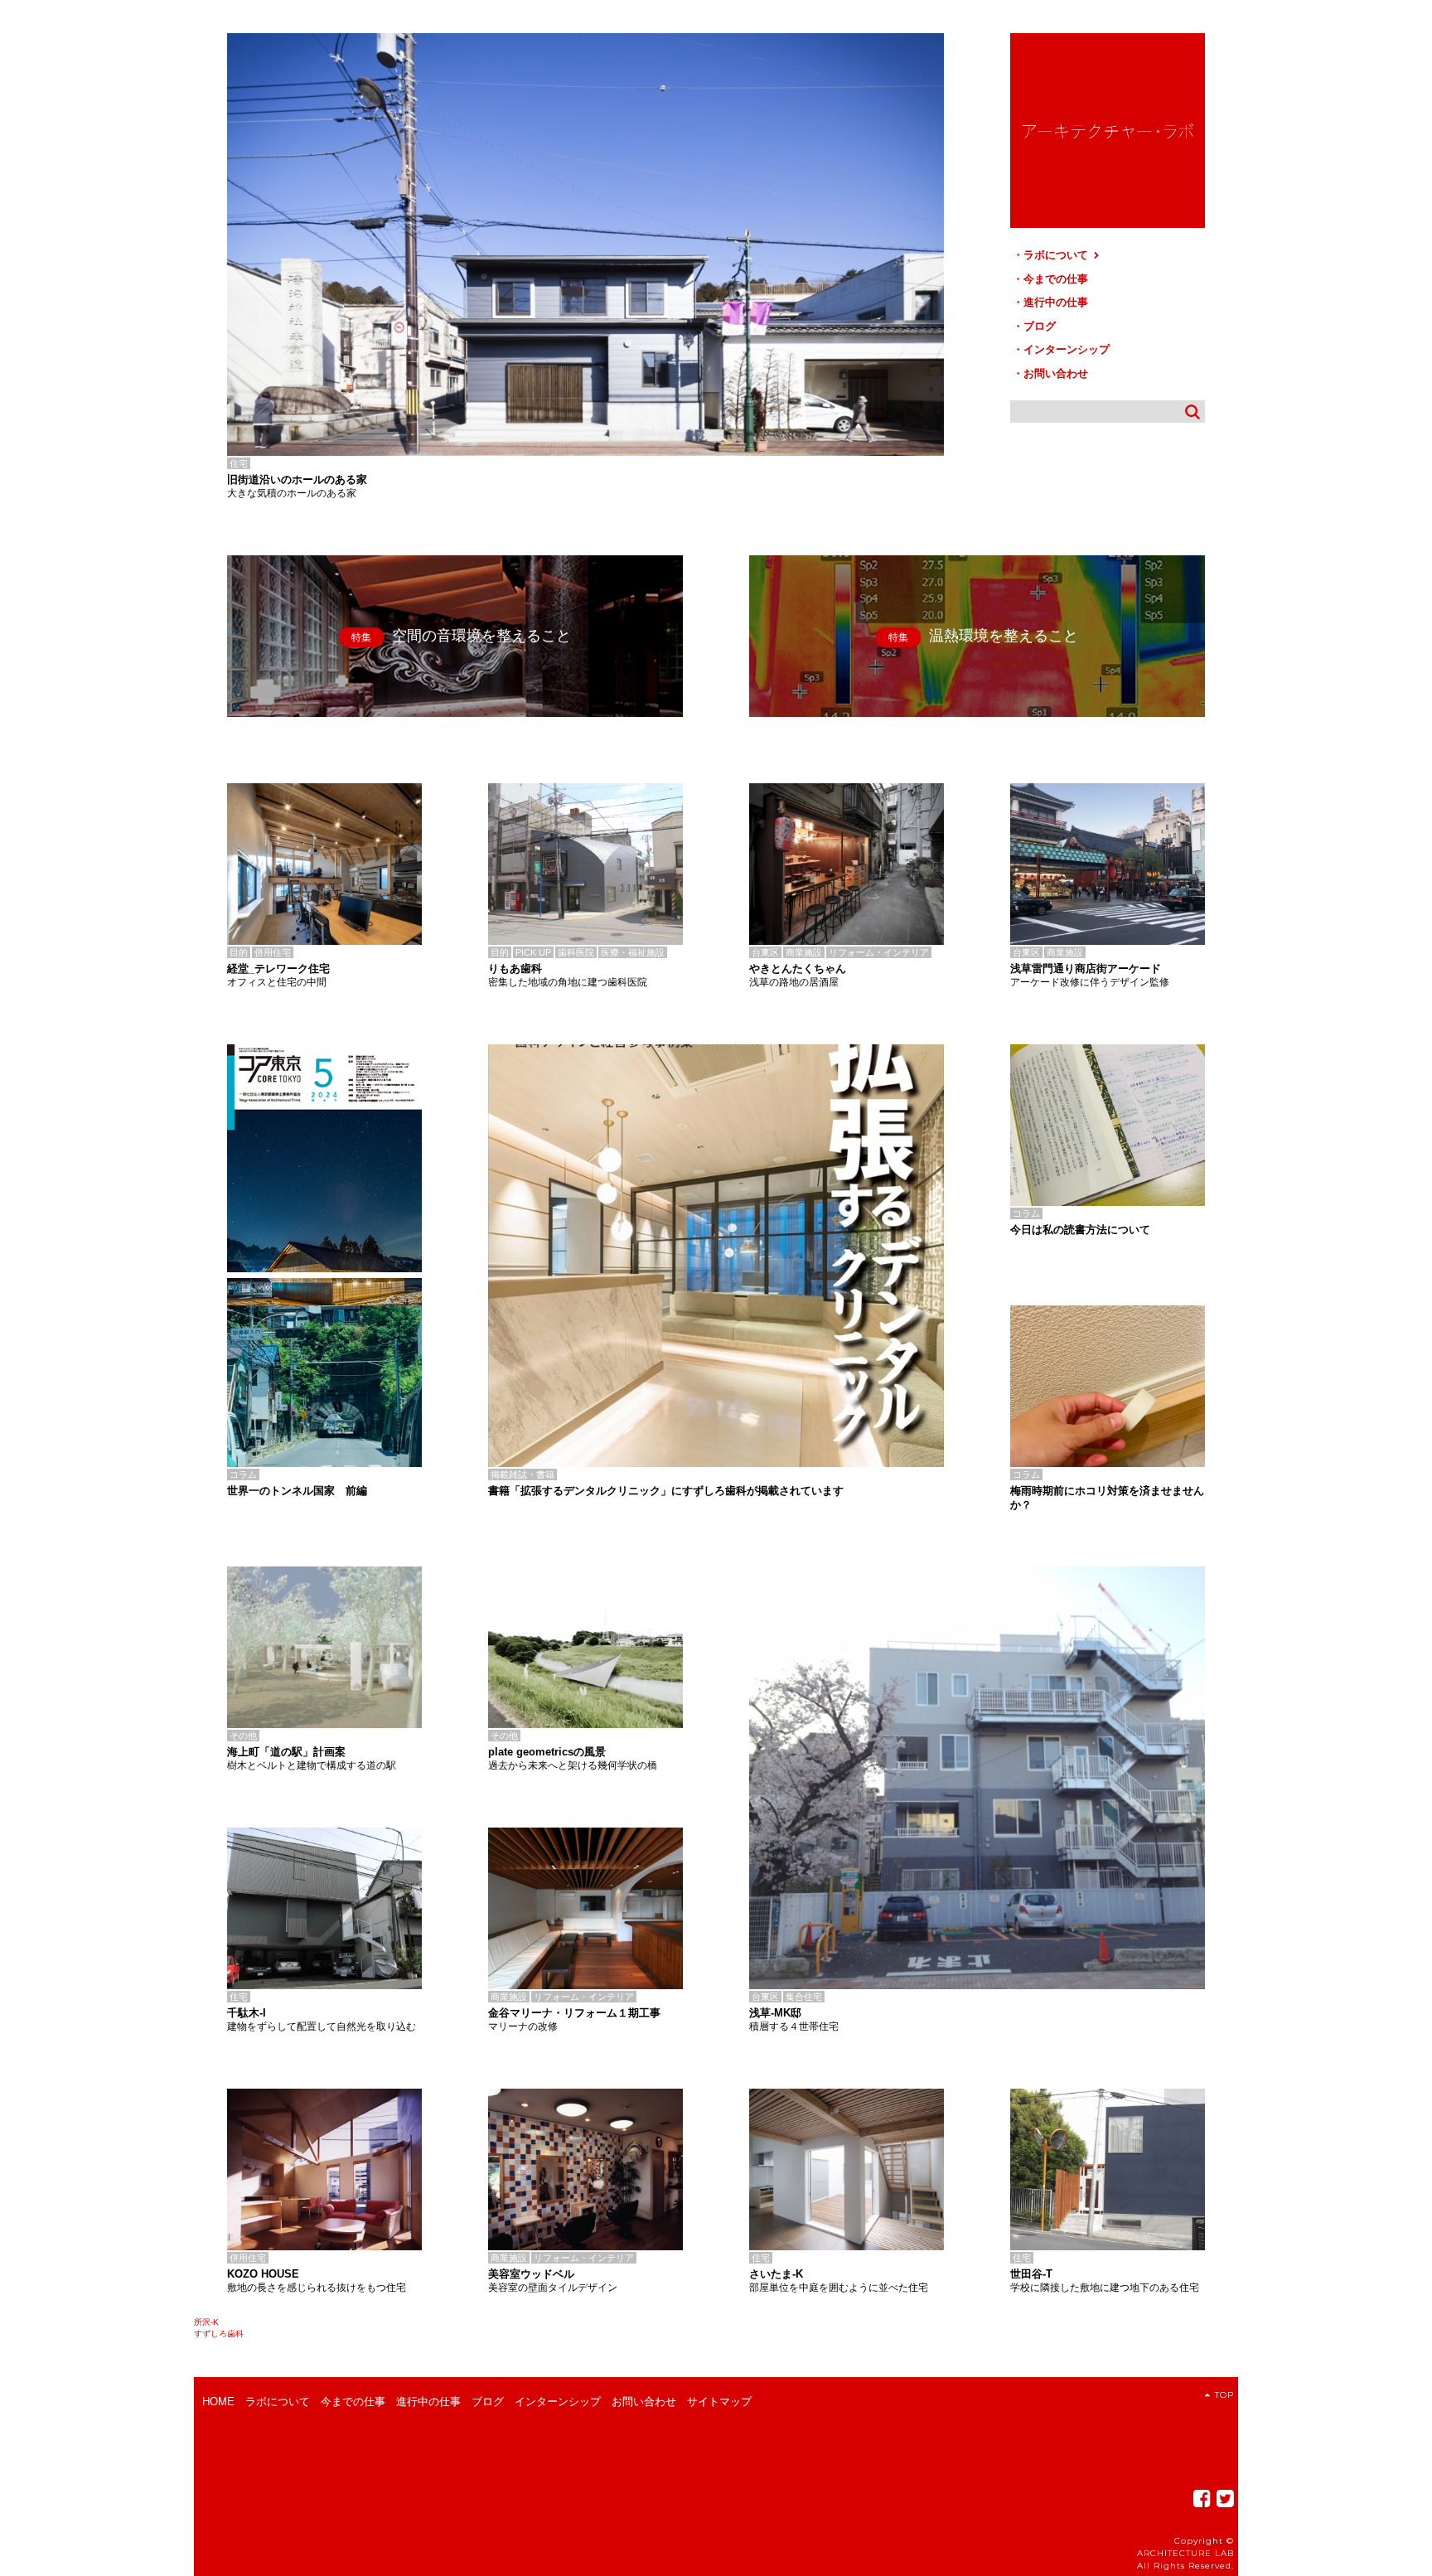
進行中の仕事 (1056, 302)
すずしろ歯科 (219, 2334)
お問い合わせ (1056, 373)
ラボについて (1057, 255)
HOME (218, 2402)
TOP (1224, 2395)
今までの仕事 (1056, 279)
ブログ (1040, 326)
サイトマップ (719, 2402)
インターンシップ (1067, 349)
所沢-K (206, 2322)
